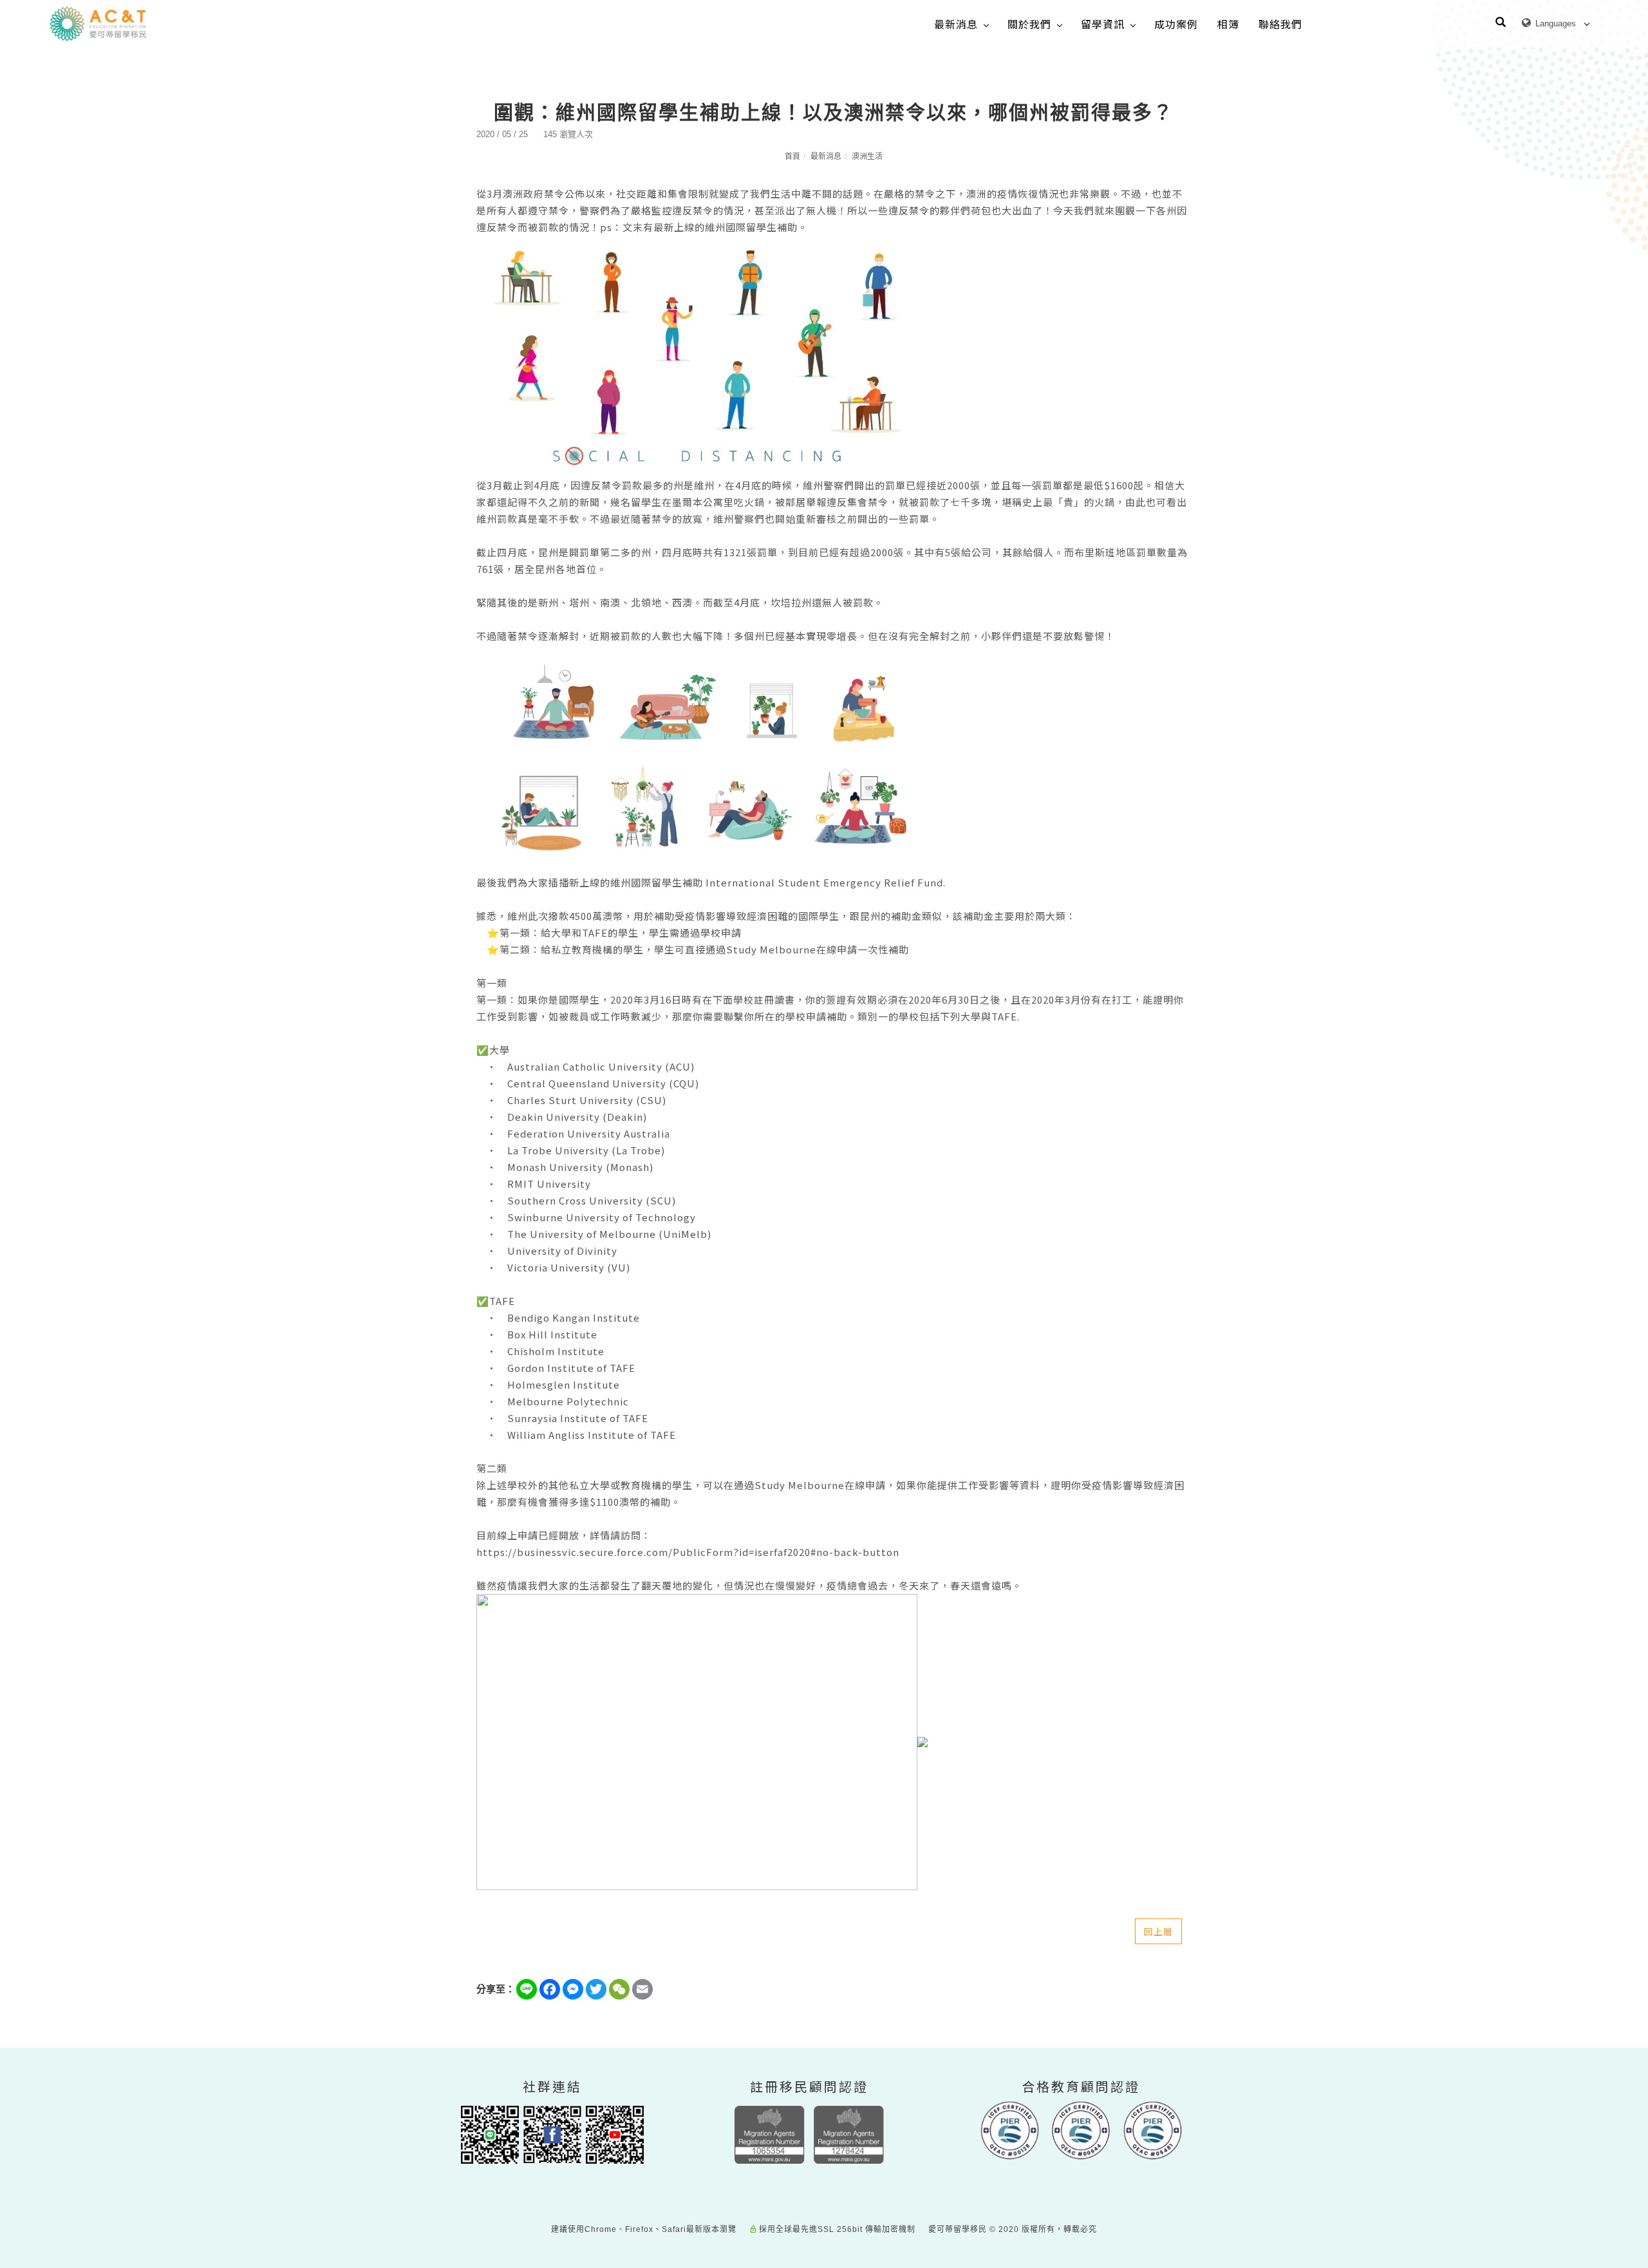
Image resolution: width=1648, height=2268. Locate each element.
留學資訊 (1103, 24)
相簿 (1228, 24)
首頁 (792, 156)
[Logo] (98, 23)
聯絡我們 (1280, 24)
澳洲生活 (867, 156)
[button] (1501, 24)
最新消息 (956, 24)
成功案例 (1176, 24)
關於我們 (1029, 24)
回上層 (1158, 1931)
